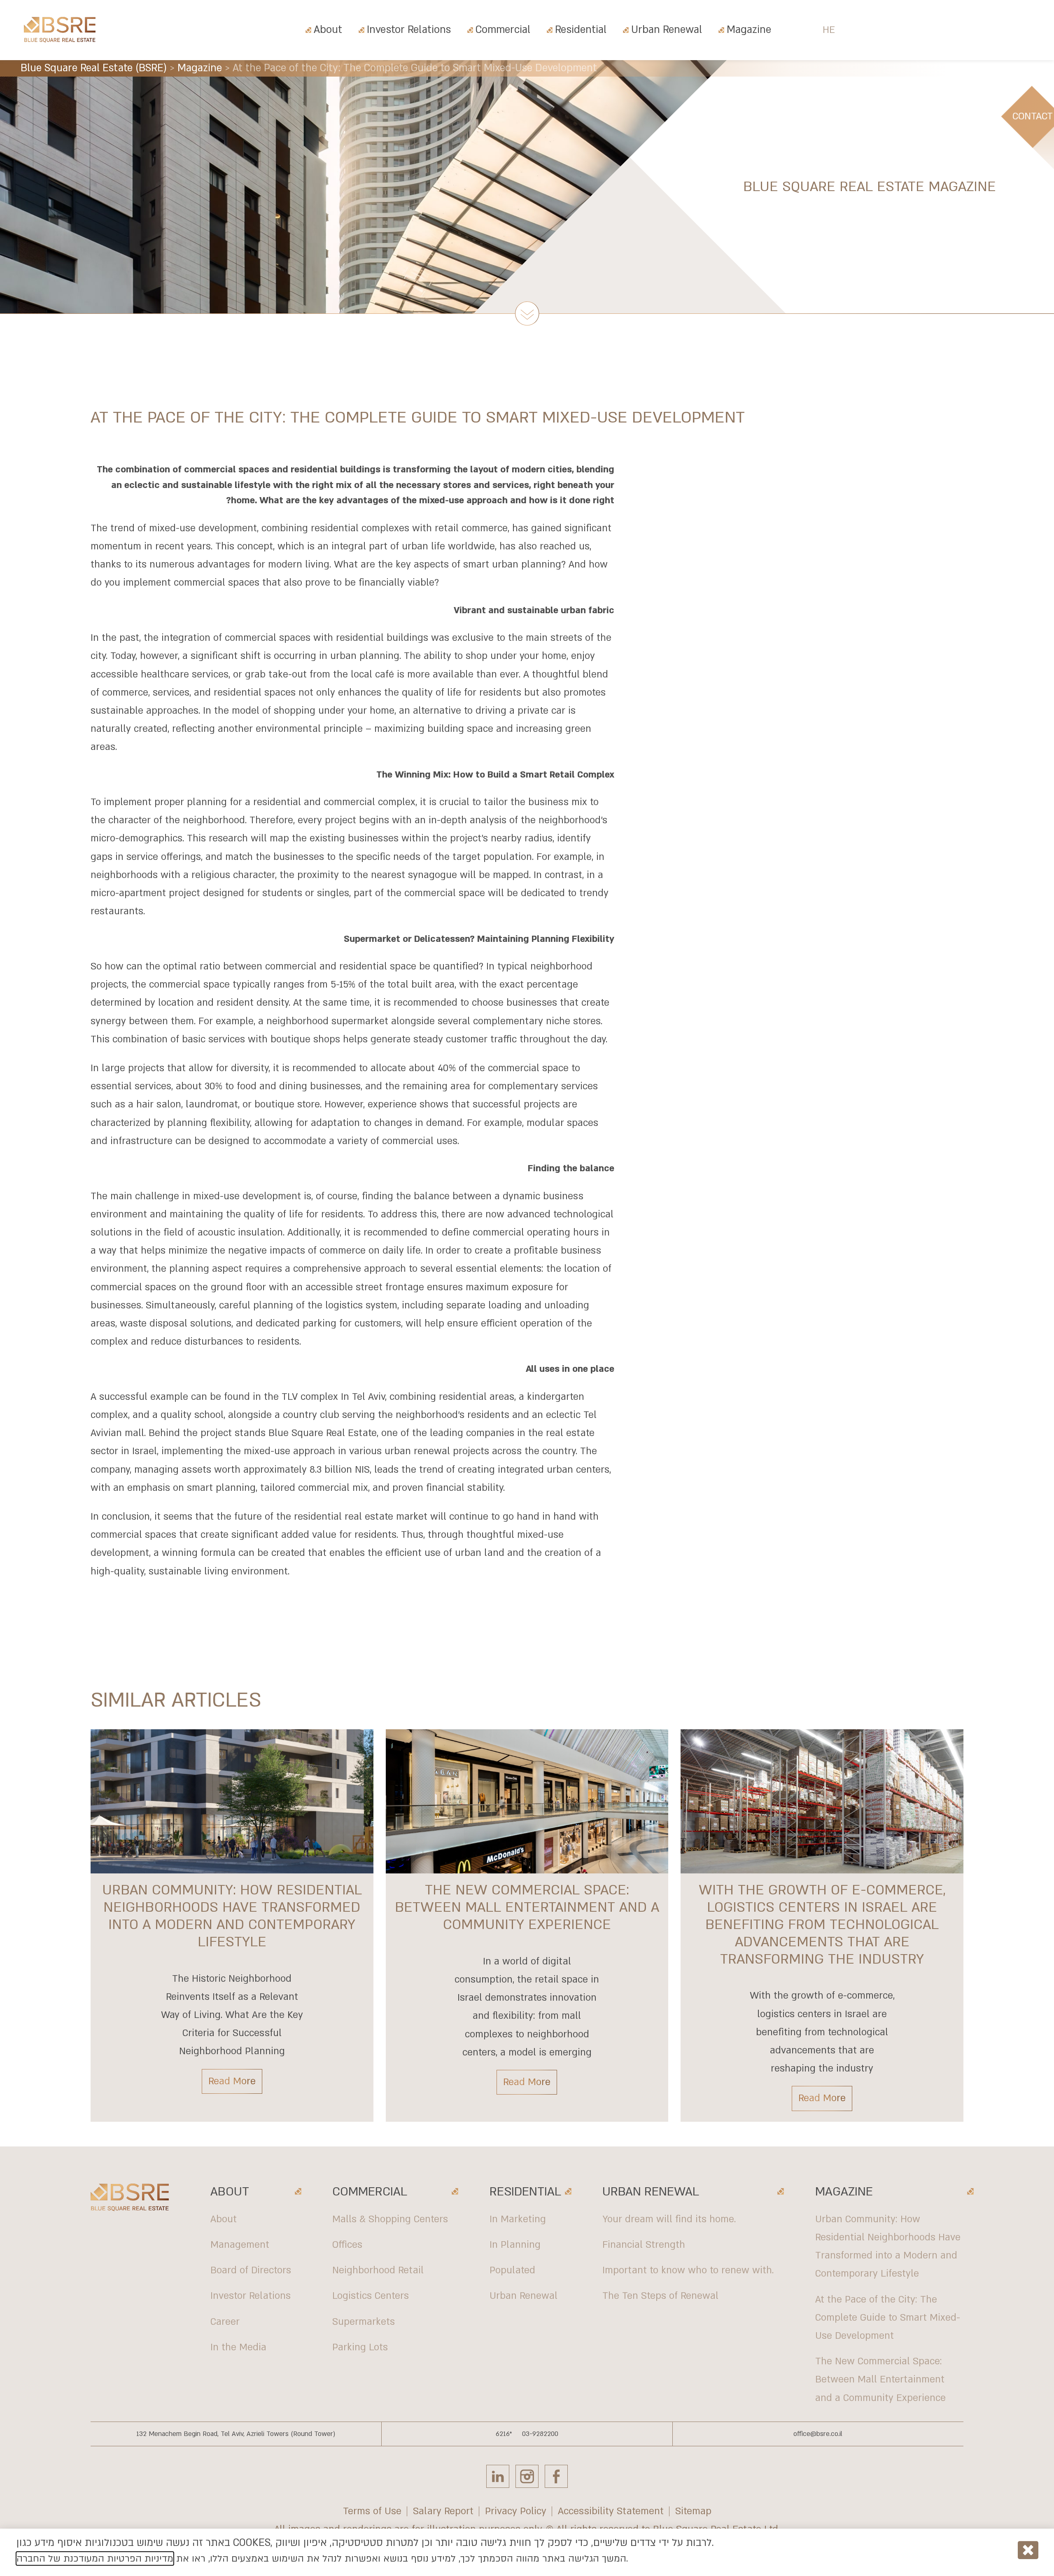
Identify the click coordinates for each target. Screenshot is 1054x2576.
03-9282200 (540, 2434)
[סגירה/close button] (1028, 2550)
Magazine (749, 30)
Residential (581, 30)
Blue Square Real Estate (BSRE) (94, 68)
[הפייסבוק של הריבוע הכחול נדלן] (556, 2476)
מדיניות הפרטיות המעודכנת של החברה (95, 2558)
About (328, 30)
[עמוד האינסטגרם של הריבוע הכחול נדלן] (527, 2476)
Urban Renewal (667, 30)
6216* (504, 2434)
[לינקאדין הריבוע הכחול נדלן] (498, 2476)
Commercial (503, 30)
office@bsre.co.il (818, 2434)
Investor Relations (409, 30)
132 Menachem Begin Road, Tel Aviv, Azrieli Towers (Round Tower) (236, 2434)
